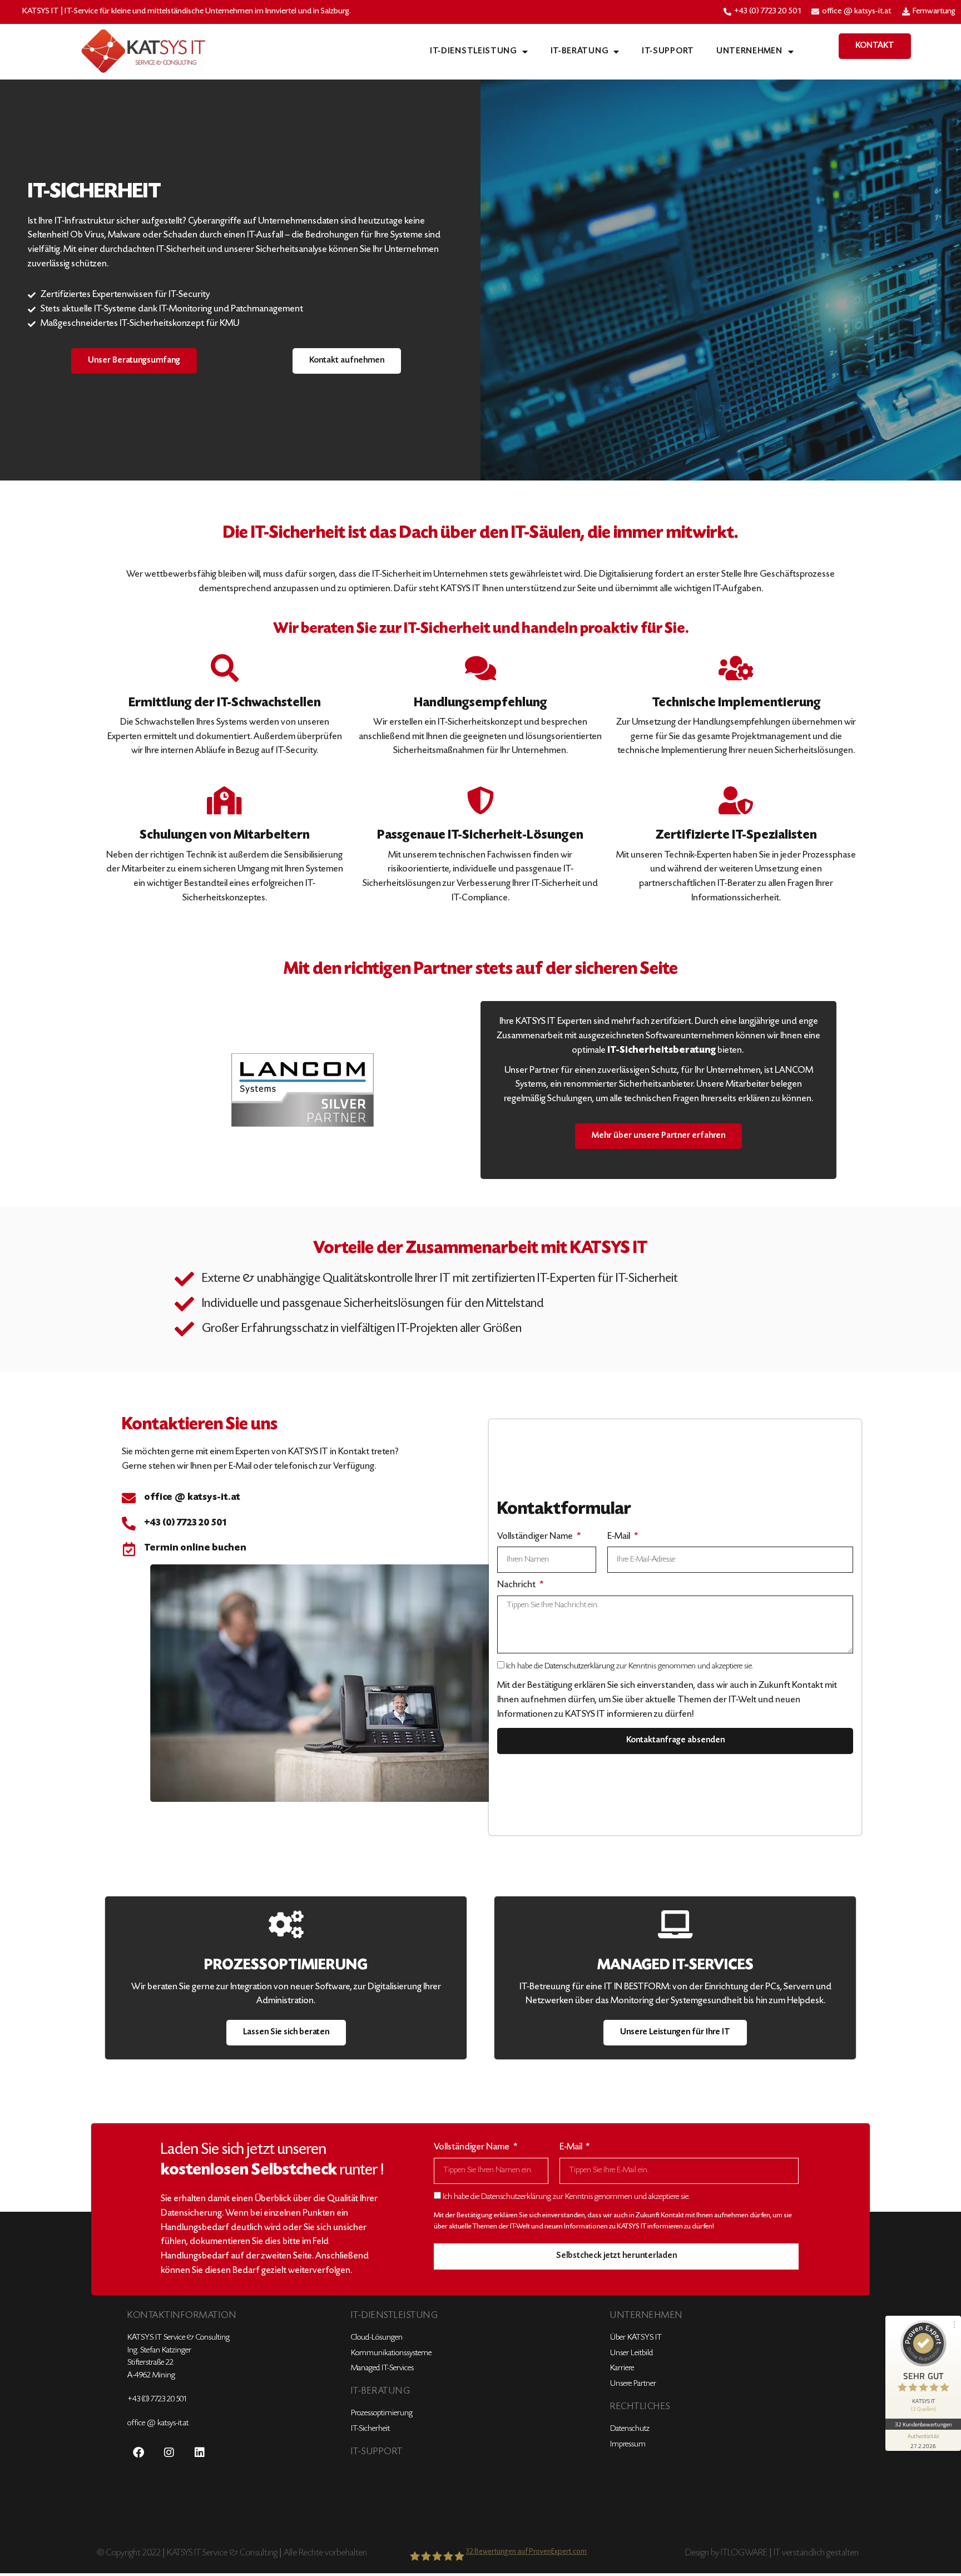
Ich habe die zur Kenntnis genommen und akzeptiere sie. (630, 1666)
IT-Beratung (579, 51)
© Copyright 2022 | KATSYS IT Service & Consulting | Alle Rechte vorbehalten (232, 2553)
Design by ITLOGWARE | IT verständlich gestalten (772, 2553)
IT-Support (668, 51)
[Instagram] (169, 2453)
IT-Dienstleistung (473, 51)
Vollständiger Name (536, 1537)
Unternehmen (749, 51)
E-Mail (620, 1537)
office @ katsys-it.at (192, 1498)
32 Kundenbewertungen (923, 2424)
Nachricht (517, 1585)
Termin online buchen (195, 1548)
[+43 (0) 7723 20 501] (129, 1524)
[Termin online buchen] (129, 1549)
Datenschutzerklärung (579, 1666)
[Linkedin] (200, 2453)
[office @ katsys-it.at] (129, 1498)
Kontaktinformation (182, 2316)
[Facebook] (138, 2453)
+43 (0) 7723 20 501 (185, 1523)
